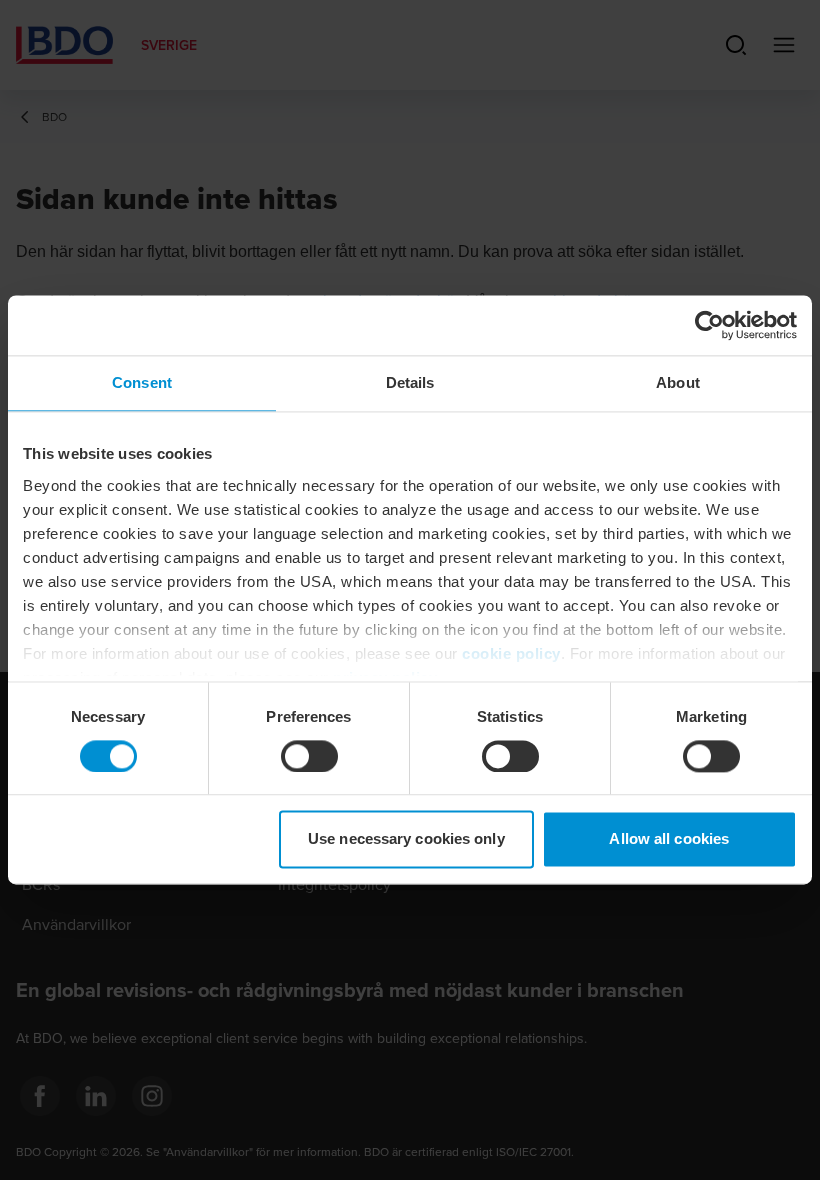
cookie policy (511, 653)
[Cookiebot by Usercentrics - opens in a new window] (709, 325)
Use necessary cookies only (406, 839)
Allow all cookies (669, 839)
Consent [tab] (142, 382)
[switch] (309, 756)
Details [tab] (410, 382)
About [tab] (678, 382)
